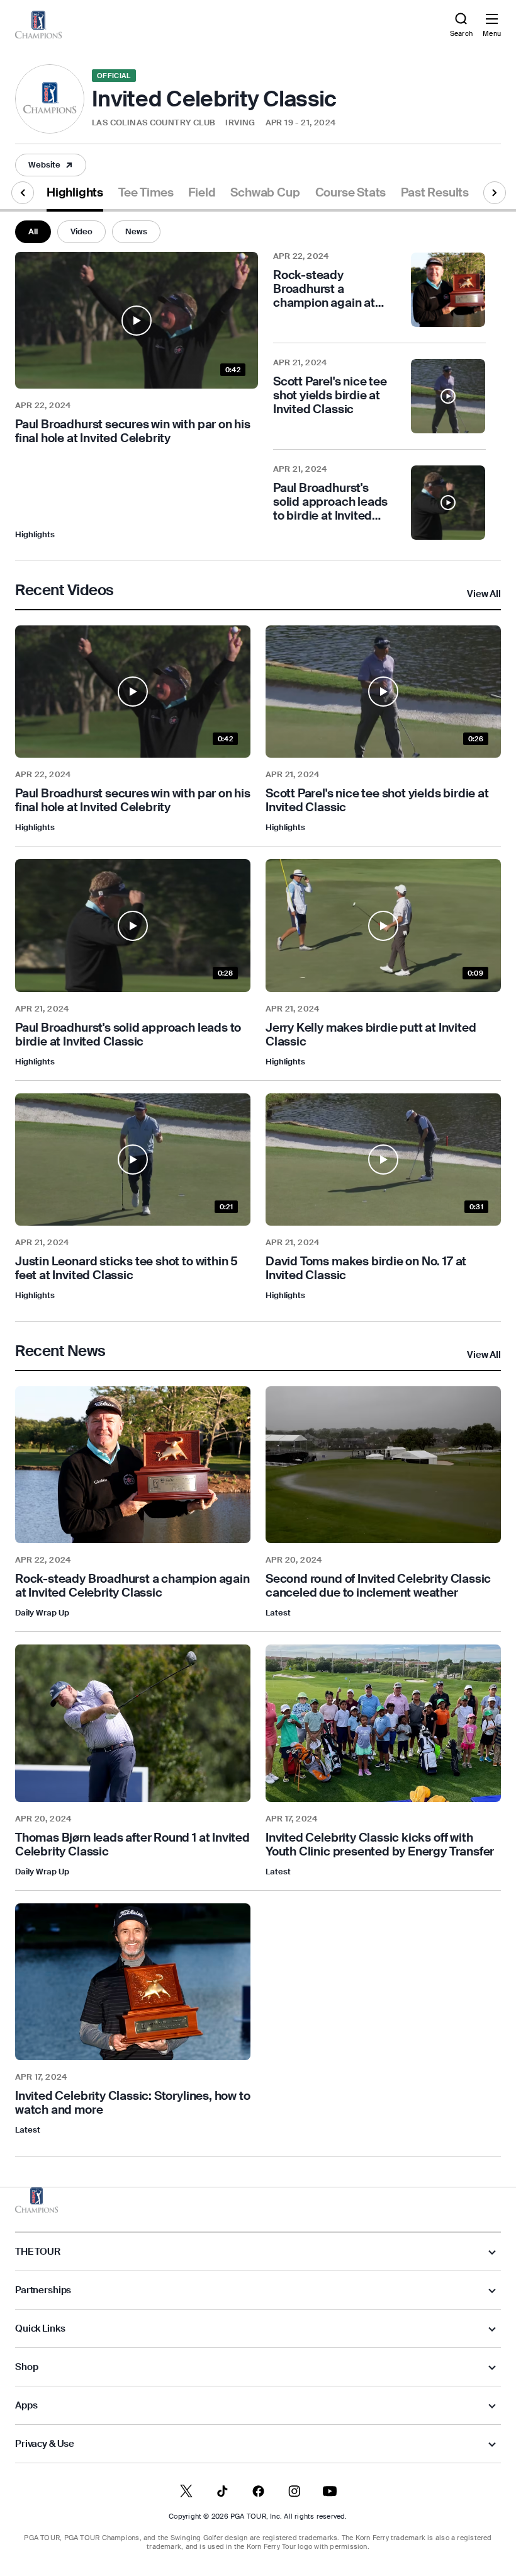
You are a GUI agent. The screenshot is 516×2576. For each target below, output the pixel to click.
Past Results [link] (435, 193)
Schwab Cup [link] (265, 193)
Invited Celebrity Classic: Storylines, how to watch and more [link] (132, 2103)
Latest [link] (278, 1613)
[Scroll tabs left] (23, 193)
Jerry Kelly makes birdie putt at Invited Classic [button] (371, 1035)
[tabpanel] (258, 1184)
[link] (38, 25)
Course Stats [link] (351, 193)
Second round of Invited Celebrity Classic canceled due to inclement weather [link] (378, 1586)
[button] (51, 165)
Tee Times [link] (146, 193)
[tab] (75, 197)
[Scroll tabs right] (495, 193)
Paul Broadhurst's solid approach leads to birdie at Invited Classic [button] (128, 1035)
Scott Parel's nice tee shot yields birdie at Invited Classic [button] (377, 801)
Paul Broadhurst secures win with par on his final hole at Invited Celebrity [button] (133, 431)
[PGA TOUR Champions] (36, 2200)
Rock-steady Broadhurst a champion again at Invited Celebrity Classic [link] (132, 1586)
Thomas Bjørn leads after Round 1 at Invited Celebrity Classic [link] (132, 1844)
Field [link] (202, 193)
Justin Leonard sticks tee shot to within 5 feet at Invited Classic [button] (126, 1268)
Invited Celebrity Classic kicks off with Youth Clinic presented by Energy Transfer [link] (380, 1844)
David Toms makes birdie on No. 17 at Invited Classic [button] (366, 1268)
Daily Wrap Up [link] (42, 1613)
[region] (133, 1586)
